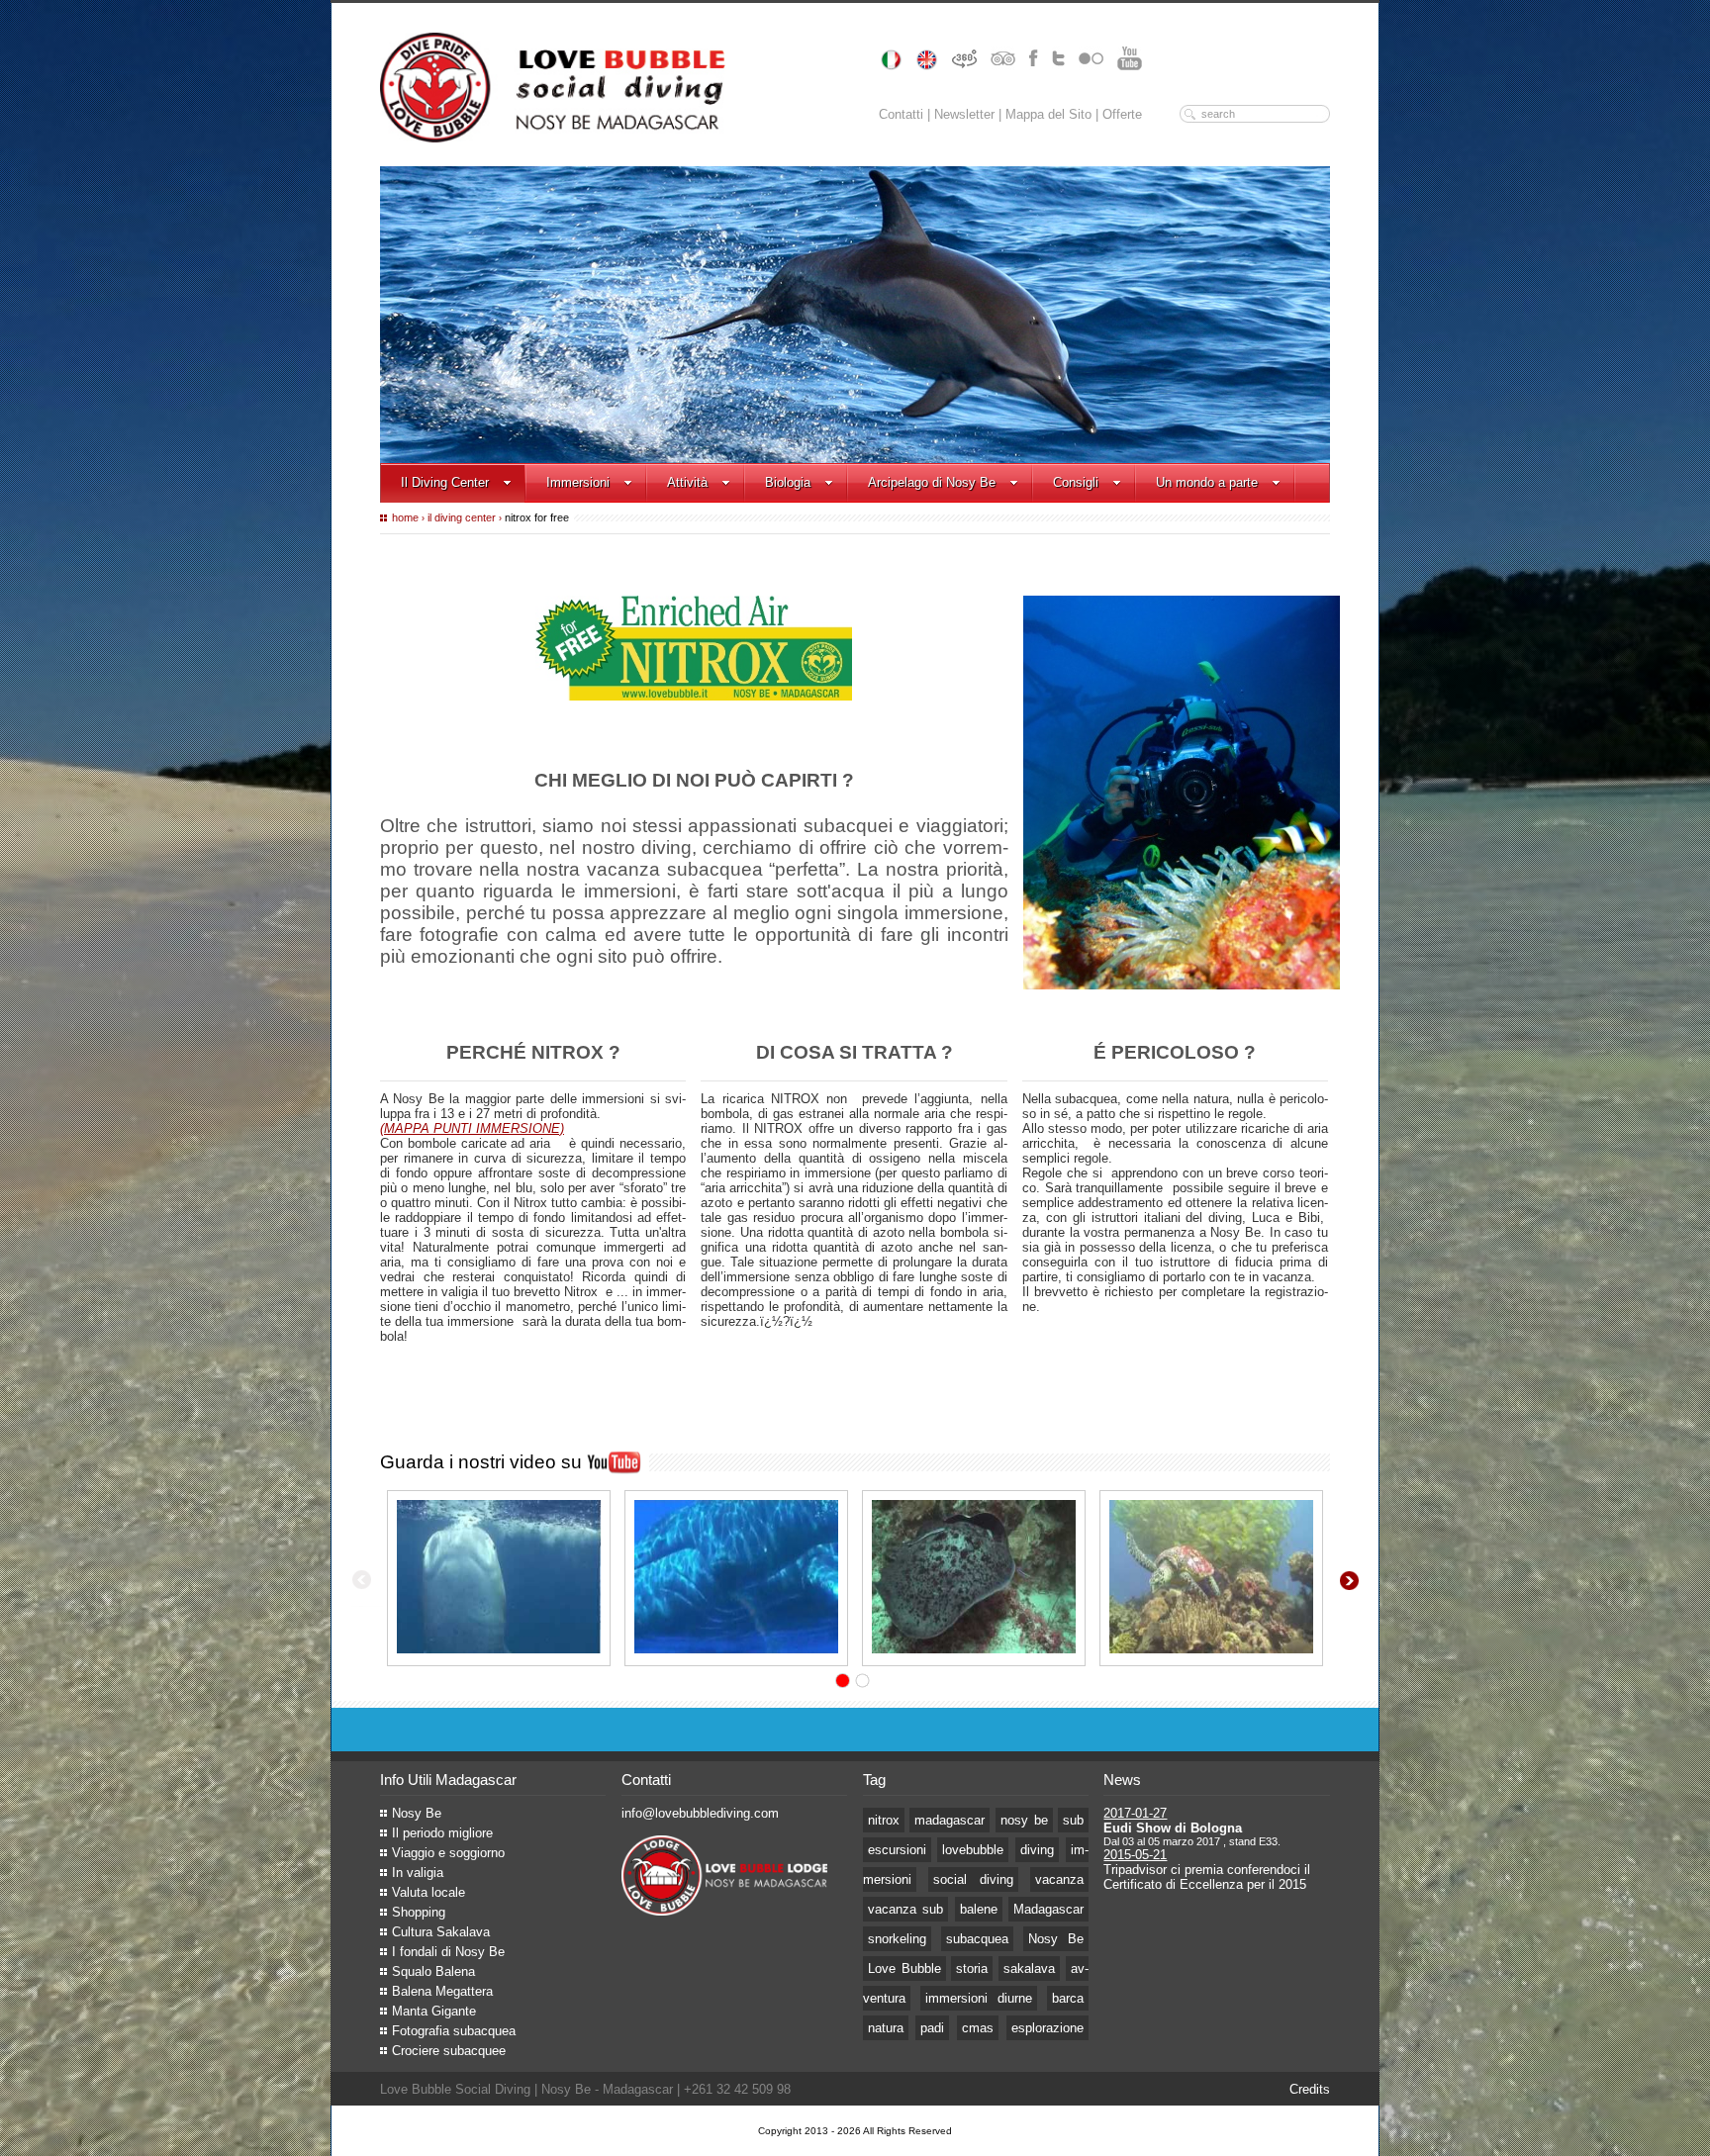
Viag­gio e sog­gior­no (448, 1853)
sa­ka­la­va (1029, 1969)
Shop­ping (419, 1912)
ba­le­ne (979, 1909)
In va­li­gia (418, 1873)
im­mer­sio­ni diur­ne (979, 1998)
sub (1073, 1820)
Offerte (1122, 114)
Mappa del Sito (1048, 114)
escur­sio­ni (897, 1850)
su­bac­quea (977, 1939)
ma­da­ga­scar (950, 1820)
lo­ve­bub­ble (973, 1850)
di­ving (1037, 1850)
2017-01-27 (1135, 1813)
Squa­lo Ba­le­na (433, 1971)
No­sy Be (417, 1813)
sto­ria (972, 1969)
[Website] (724, 1911)
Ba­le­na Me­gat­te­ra (442, 1991)
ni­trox (884, 1820)
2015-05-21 (1135, 1855)
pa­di (932, 2028)
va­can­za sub (906, 1909)
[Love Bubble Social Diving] (499, 1578)
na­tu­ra (886, 2028)
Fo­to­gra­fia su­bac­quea (454, 2031)
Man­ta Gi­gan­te (434, 2011)
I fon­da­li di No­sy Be (448, 1952)
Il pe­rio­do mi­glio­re (442, 1833)
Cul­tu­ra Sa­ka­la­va (441, 1932)
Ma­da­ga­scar (1048, 1909)
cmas (978, 2028)
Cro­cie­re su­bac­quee (449, 2051)
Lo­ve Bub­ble (904, 1969)
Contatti (901, 114)
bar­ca (1068, 1998)
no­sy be (1024, 1820)
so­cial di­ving (973, 1879)
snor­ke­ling (897, 1939)
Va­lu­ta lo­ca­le (428, 1892)
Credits (1310, 2089)
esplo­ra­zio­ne (1047, 2028)
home (405, 517)
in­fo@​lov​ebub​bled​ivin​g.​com (700, 1813)
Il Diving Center (462, 517)
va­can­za (1059, 1879)
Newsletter (964, 114)
